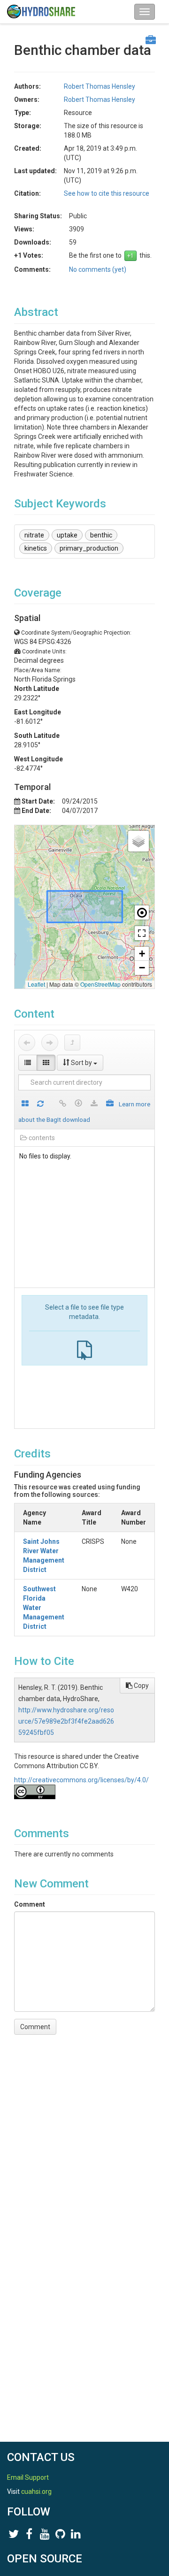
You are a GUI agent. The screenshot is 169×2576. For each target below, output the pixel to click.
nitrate (34, 535)
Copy (141, 1686)
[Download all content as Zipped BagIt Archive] (110, 1104)
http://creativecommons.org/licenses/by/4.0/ (81, 1780)
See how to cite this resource (107, 193)
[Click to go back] (27, 1043)
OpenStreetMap (100, 984)
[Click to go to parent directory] (72, 1043)
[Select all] (25, 1104)
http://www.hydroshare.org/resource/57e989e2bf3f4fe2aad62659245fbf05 (66, 1721)
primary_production (89, 548)
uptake (67, 535)
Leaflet (36, 984)
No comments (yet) (98, 269)
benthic (101, 535)
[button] (138, 841)
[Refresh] (40, 1104)
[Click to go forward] (50, 1043)
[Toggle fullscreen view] (142, 933)
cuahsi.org (36, 2492)
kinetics (36, 548)
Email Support (28, 2477)
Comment (30, 1904)
